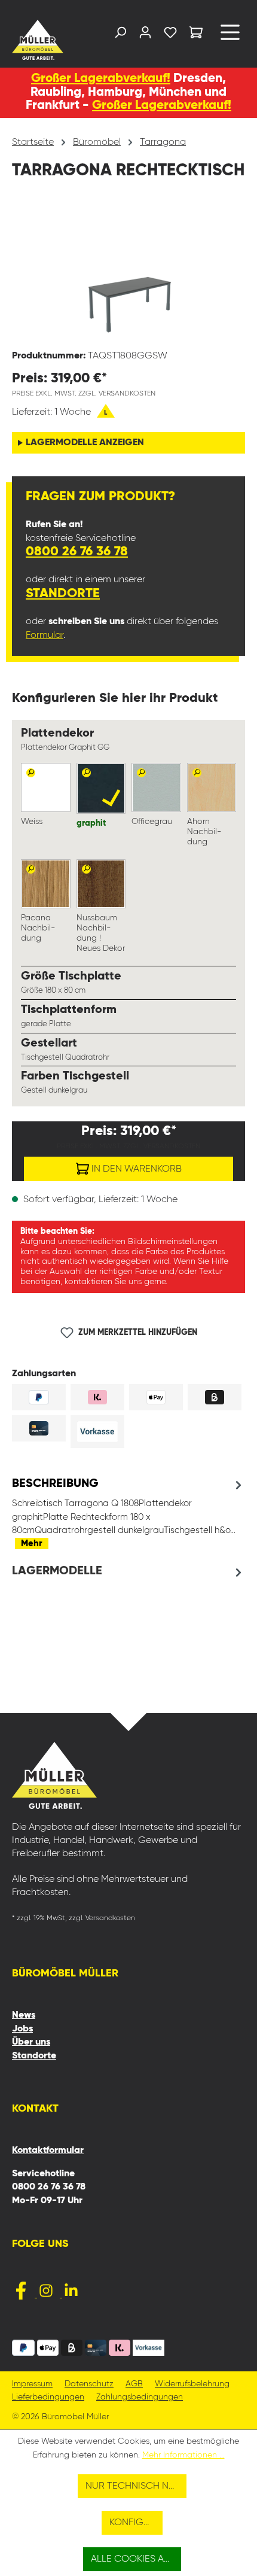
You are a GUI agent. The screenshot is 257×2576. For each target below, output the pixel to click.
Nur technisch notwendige (136, 2486)
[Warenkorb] (196, 34)
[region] (128, 273)
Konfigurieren (136, 2523)
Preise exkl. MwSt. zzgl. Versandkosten (84, 394)
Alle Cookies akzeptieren (136, 2559)
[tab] (128, 1513)
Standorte (63, 594)
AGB (134, 2384)
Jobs (22, 2029)
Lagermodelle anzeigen (85, 443)
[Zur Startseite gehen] (38, 40)
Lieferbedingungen (48, 2397)
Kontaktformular (48, 2151)
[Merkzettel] (170, 35)
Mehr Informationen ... (183, 2455)
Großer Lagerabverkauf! (101, 79)
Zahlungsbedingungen (140, 2397)
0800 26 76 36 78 (77, 552)
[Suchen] (120, 35)
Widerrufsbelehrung (192, 2384)
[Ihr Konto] (145, 35)
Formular (45, 635)
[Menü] (230, 37)
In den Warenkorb (135, 1169)
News (24, 2015)
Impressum (32, 2384)
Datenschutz (89, 2384)
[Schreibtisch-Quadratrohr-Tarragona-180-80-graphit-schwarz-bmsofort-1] (128, 273)
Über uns (31, 2042)
